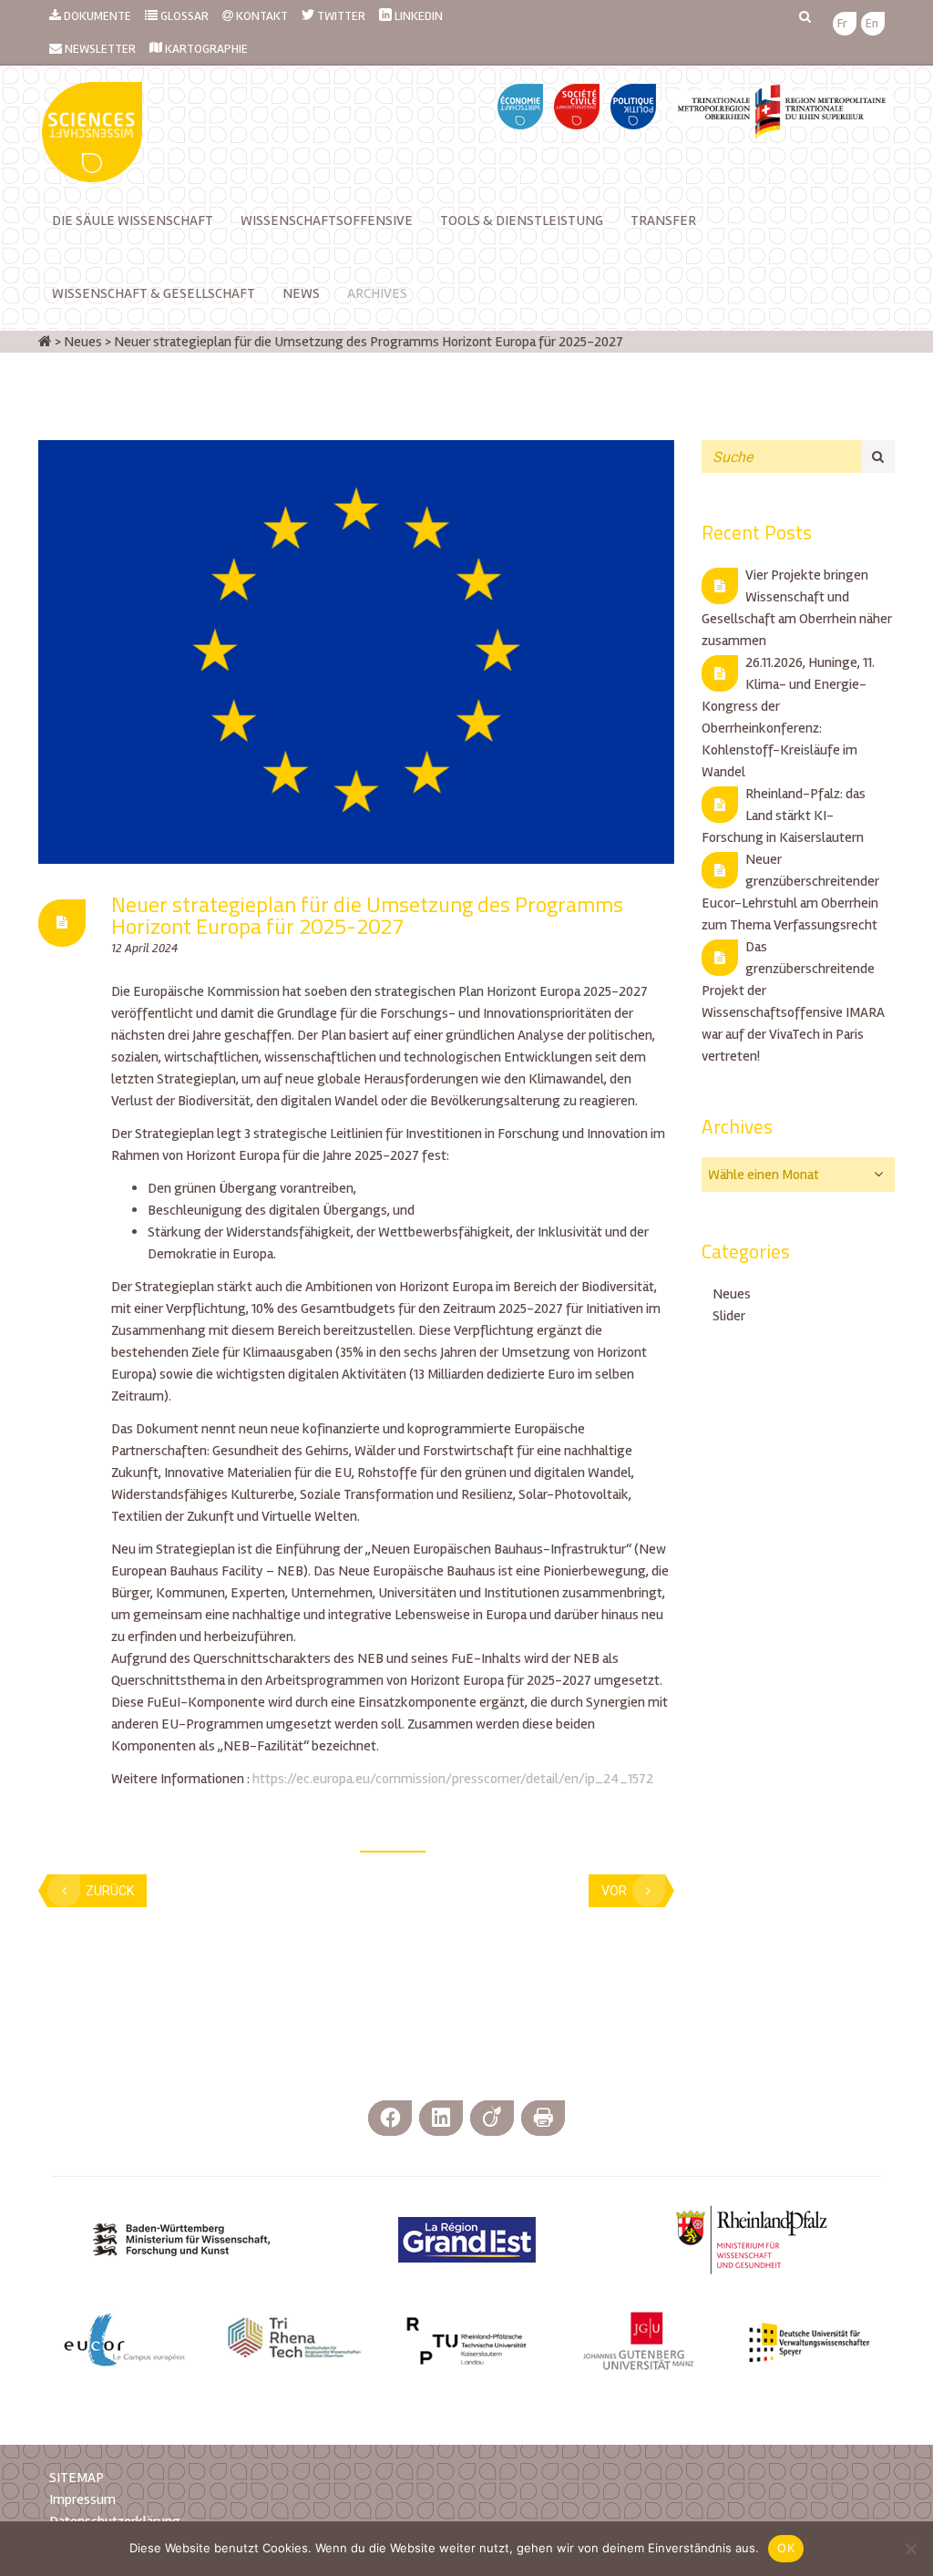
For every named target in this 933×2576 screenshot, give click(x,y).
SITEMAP (77, 2478)
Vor (614, 1891)
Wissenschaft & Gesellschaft (154, 293)
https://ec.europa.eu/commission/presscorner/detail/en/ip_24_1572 (453, 1779)
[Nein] (910, 2549)
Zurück (110, 1891)
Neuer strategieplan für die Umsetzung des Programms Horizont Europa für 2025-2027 (367, 915)
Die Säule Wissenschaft (133, 221)
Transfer (663, 221)
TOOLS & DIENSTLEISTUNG (522, 221)
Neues (732, 1294)
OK (786, 2548)
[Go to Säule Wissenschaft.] (45, 342)
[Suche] (878, 457)
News (301, 293)
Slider (729, 1316)
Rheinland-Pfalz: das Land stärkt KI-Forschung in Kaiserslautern (784, 816)
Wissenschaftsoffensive (327, 221)
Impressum (82, 2499)
